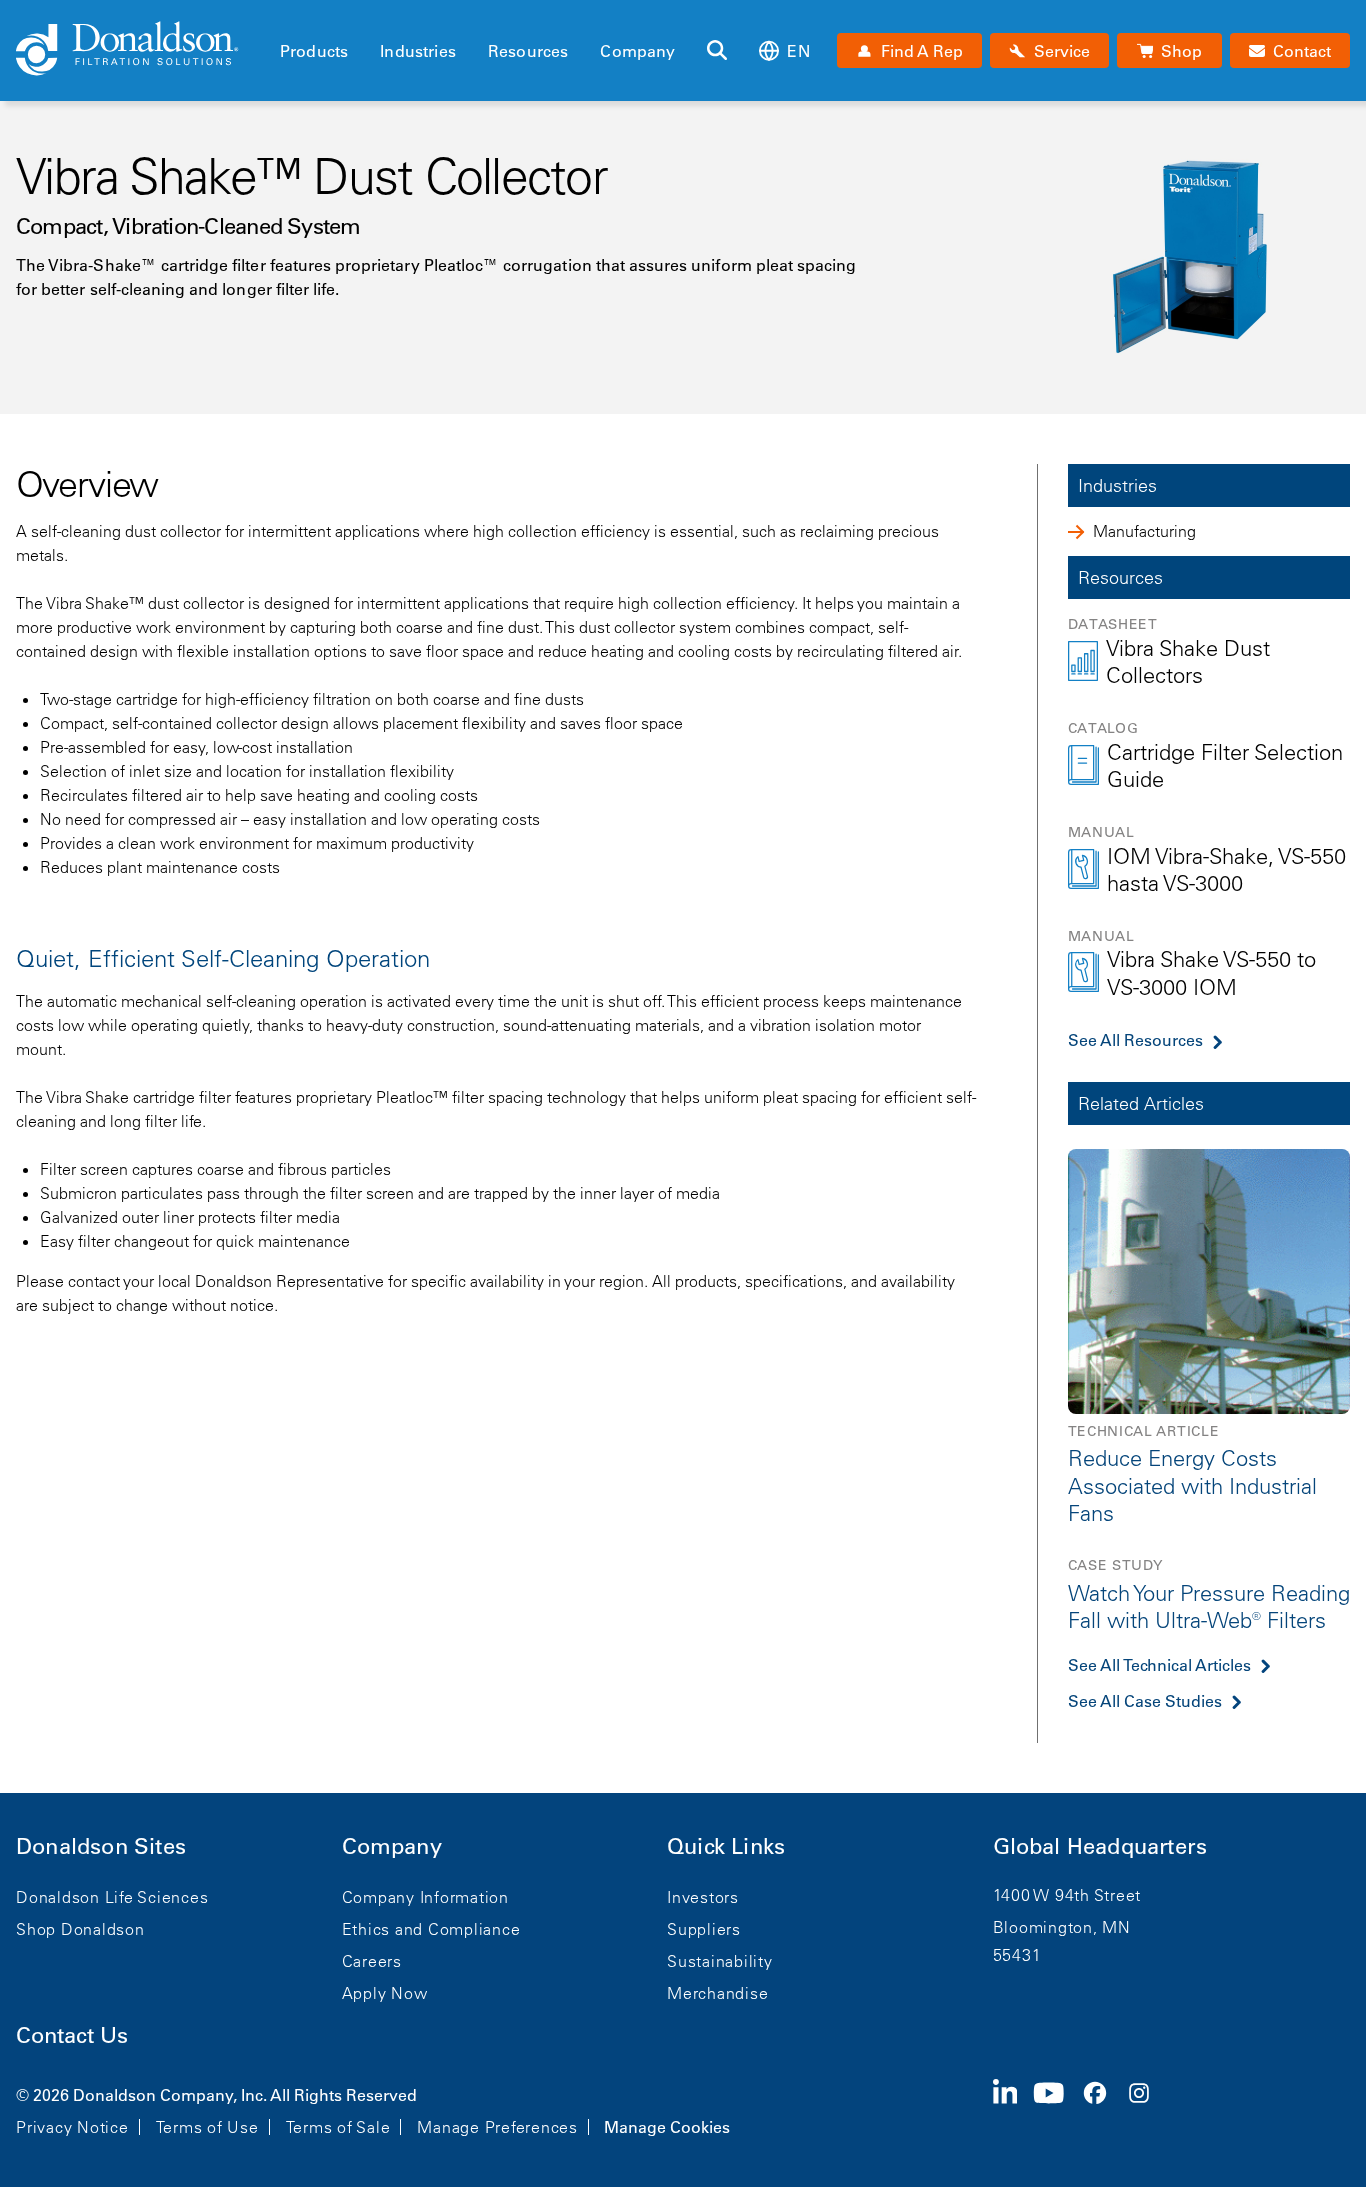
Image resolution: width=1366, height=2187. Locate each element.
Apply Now (385, 1993)
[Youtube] (1057, 2109)
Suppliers (704, 1929)
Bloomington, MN (1062, 1927)
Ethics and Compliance (431, 1929)
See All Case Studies (1145, 1701)
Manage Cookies (667, 2127)
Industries (418, 51)
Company (637, 51)
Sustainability (720, 1961)
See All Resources (1135, 1040)
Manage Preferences (497, 2127)
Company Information (425, 1897)
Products (314, 51)
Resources (528, 51)
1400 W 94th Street (1067, 1895)
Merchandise (717, 1993)
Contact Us (72, 2035)
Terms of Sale (338, 2127)
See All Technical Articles (1159, 1665)
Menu (286, 17)
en (798, 51)
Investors (703, 1897)
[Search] (717, 51)
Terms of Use (207, 2127)
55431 (1017, 1955)
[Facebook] (1103, 2109)
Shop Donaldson (80, 1929)
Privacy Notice (72, 2127)
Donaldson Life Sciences (112, 1897)
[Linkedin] (1013, 2109)
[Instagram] (1147, 2109)
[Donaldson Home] (140, 50)
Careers (372, 1961)
